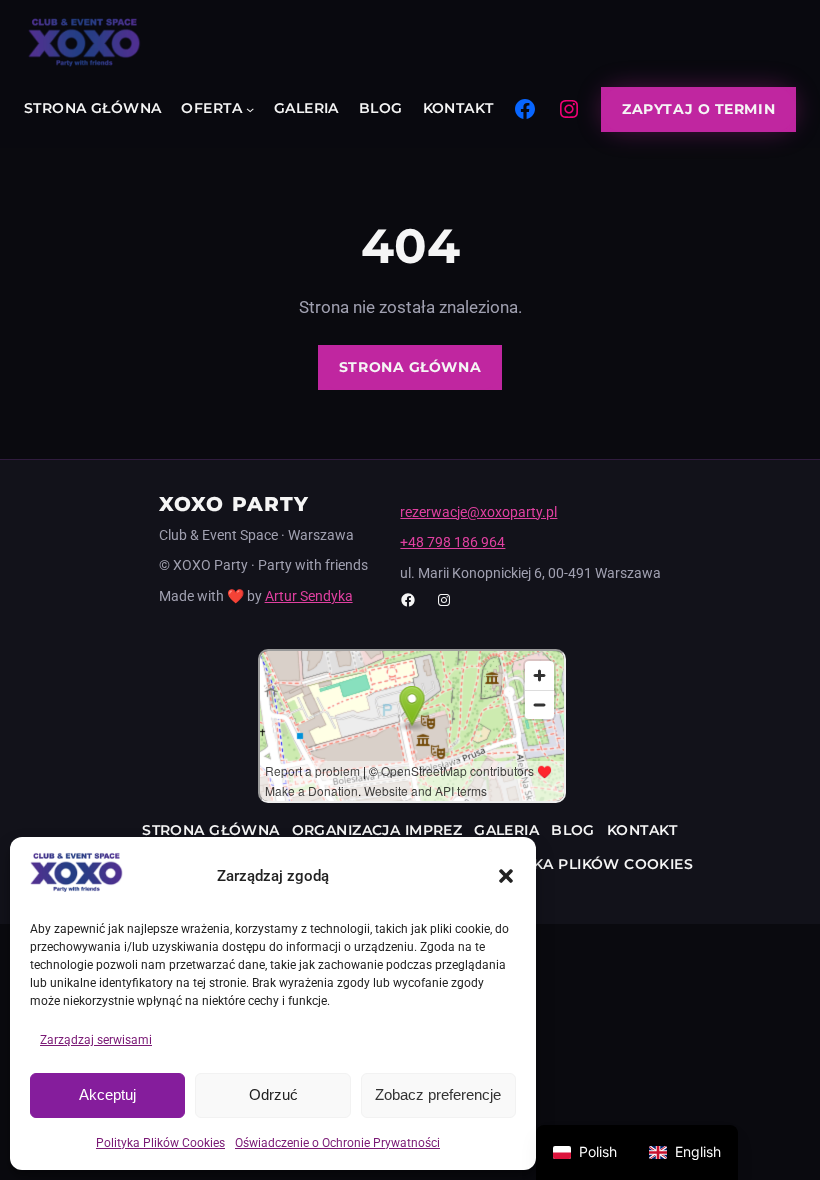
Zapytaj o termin (698, 109)
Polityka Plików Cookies (160, 1143)
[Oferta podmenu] (250, 109)
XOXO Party (234, 504)
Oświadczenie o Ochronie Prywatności (337, 1143)
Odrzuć (273, 1094)
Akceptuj (107, 1094)
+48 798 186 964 (452, 542)
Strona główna (410, 367)
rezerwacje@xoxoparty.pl (478, 512)
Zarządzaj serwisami (96, 1040)
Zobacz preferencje (438, 1094)
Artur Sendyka (309, 596)
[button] (506, 876)
